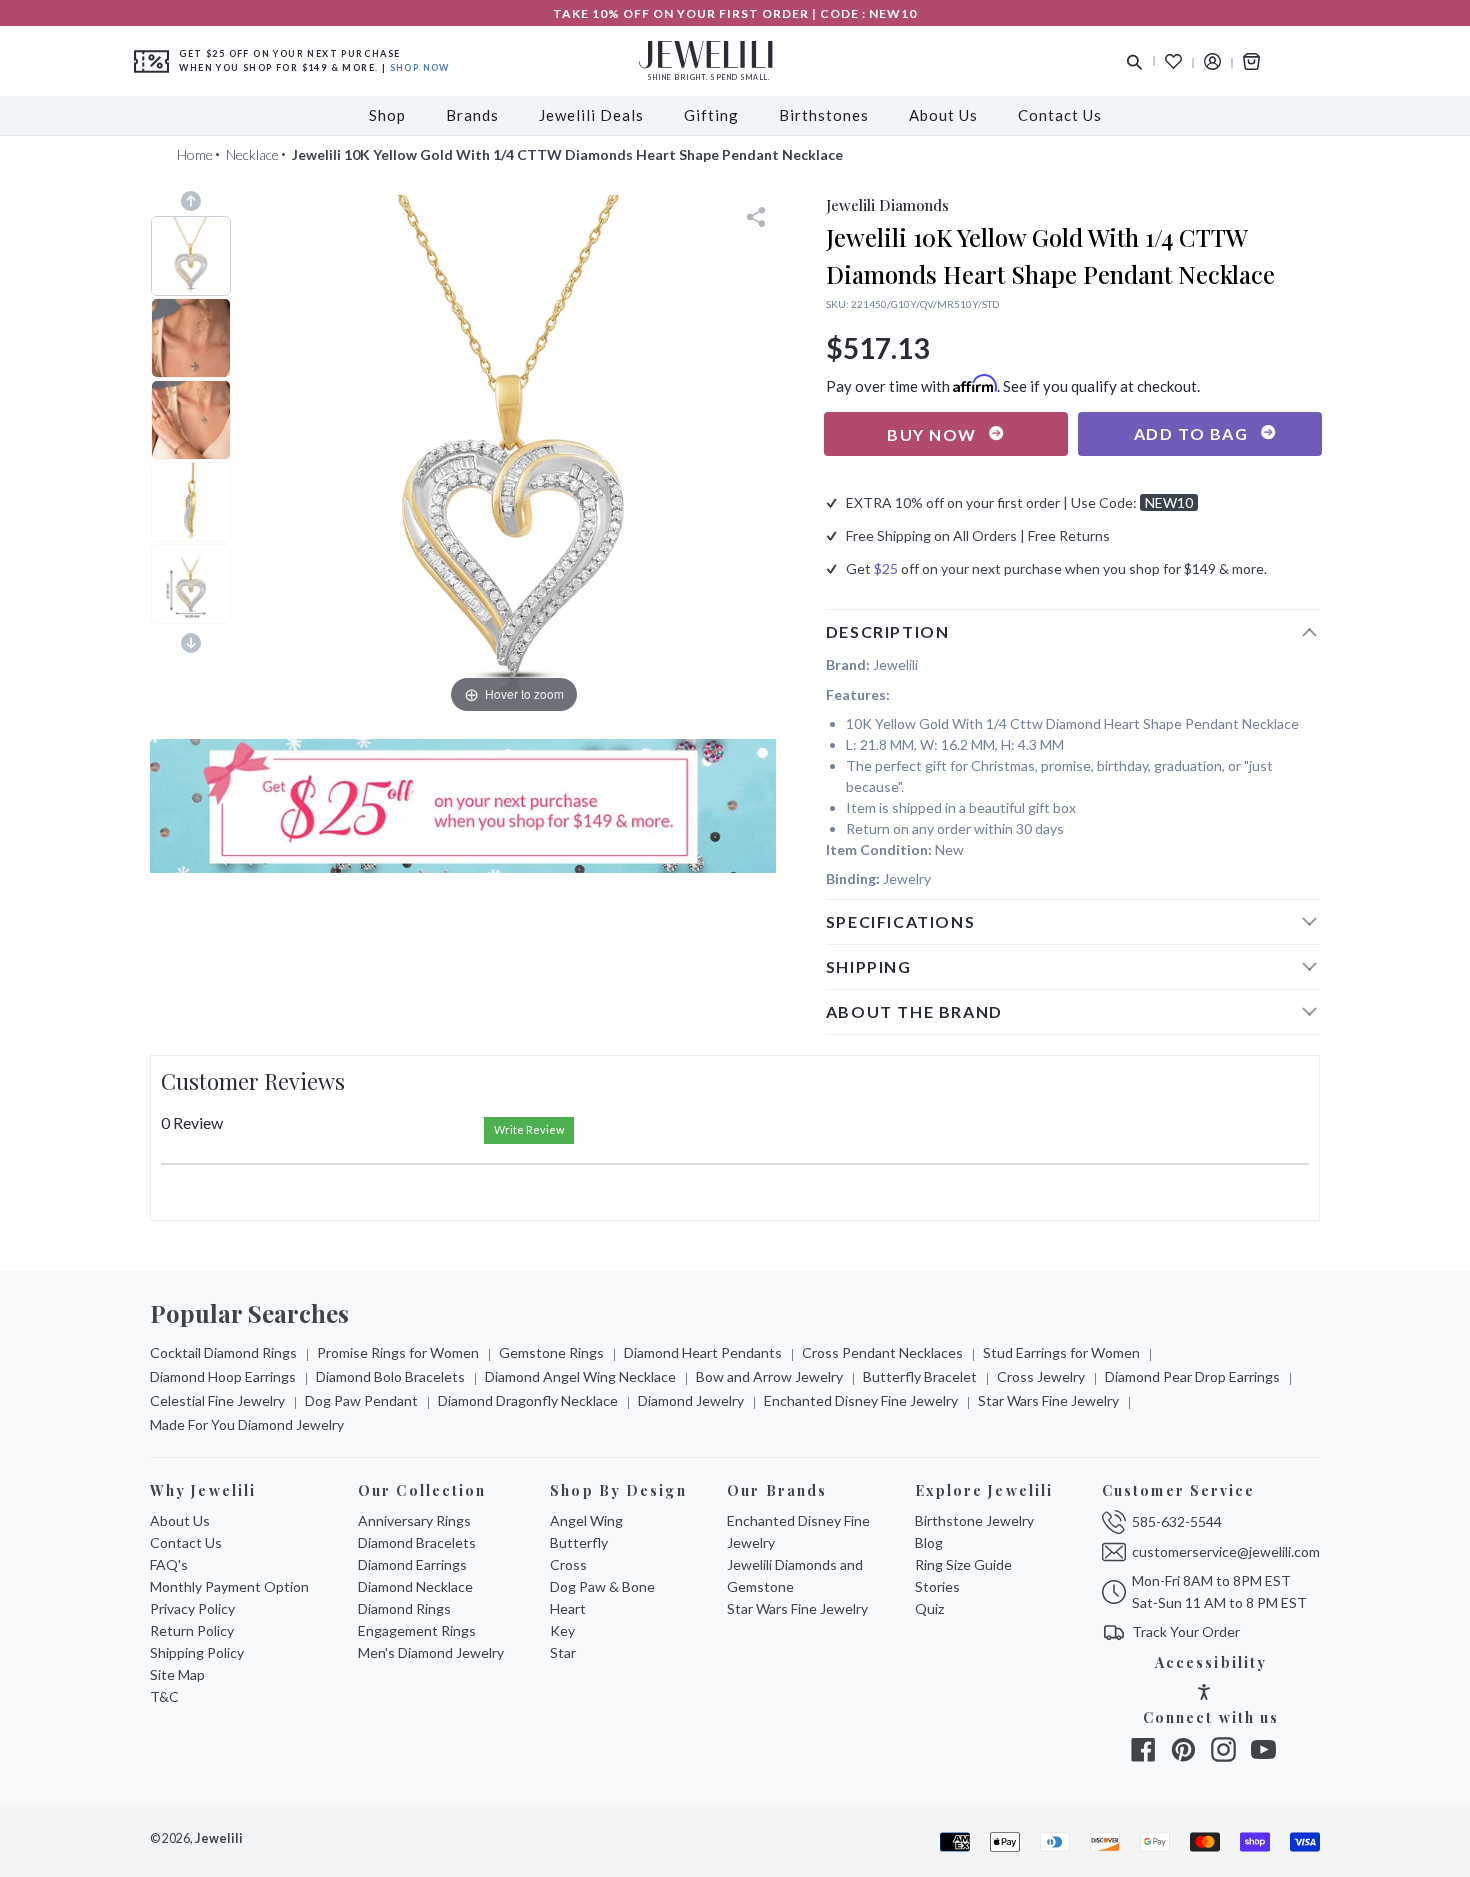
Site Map (177, 1674)
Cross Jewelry (1041, 1376)
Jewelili (219, 1838)
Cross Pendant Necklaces (882, 1352)
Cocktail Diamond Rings (223, 1352)
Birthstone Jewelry (974, 1520)
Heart (568, 1608)
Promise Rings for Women (398, 1352)
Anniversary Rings (414, 1520)
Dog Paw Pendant (361, 1400)
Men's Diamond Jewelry (431, 1652)
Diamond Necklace (415, 1586)
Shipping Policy (197, 1652)
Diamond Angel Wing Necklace (580, 1376)
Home (195, 154)
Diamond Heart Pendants (703, 1352)
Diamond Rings (404, 1608)
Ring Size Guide (963, 1564)
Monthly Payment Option (229, 1586)
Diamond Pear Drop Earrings (1192, 1376)
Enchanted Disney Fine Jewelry (861, 1400)
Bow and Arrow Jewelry (769, 1376)
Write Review (529, 1129)
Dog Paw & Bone (602, 1586)
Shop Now (420, 67)
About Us (180, 1520)
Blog (929, 1542)
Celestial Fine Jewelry (217, 1400)
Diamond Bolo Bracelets (390, 1376)
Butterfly (579, 1542)
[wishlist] (1173, 61)
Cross (568, 1564)
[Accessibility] (1204, 1694)
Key (562, 1630)
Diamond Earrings (412, 1564)
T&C (164, 1696)
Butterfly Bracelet (920, 1376)
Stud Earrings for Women (1061, 1352)
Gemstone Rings (551, 1352)
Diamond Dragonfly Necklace (528, 1400)
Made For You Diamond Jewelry (247, 1424)
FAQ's (169, 1564)
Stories (937, 1586)
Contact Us (186, 1542)
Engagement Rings (417, 1630)
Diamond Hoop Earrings (223, 1376)
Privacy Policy (192, 1608)
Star (563, 1652)
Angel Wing (586, 1520)
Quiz (929, 1608)
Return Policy (192, 1630)
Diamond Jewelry (691, 1400)
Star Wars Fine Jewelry (1048, 1400)
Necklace (252, 154)
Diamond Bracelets (417, 1542)
